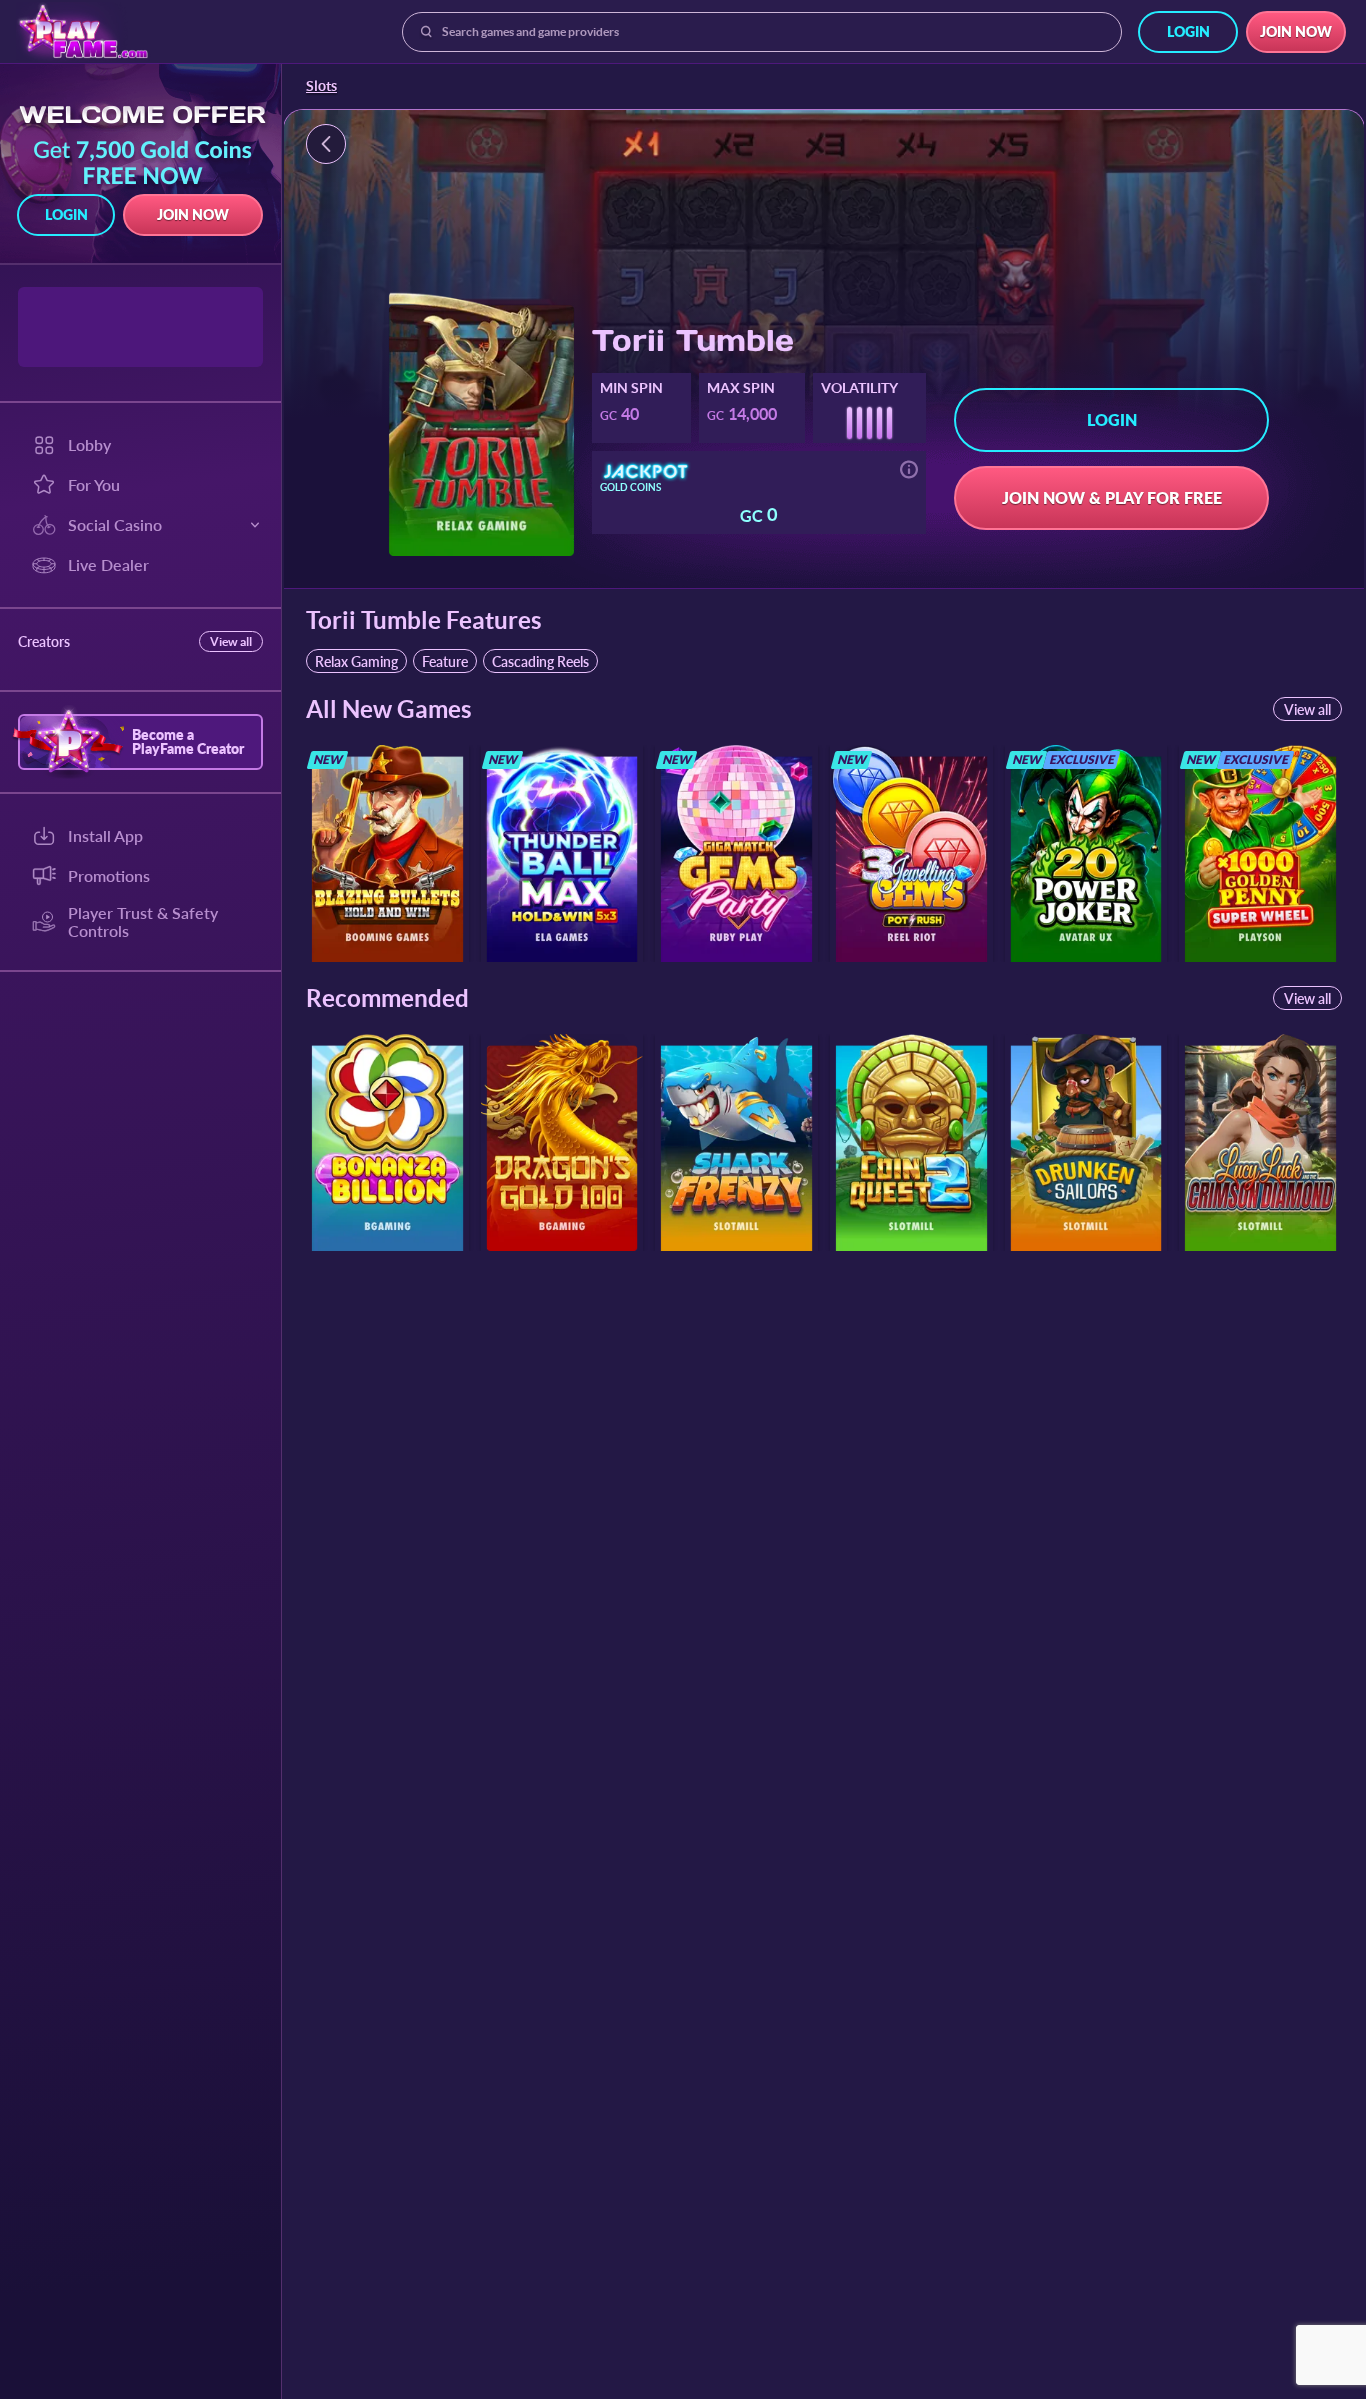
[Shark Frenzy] (736, 1142)
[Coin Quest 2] (911, 1142)
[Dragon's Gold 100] (562, 1142)
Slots (321, 86)
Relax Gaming (356, 661)
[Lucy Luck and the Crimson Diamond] (1260, 1142)
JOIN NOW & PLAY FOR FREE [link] (1112, 497)
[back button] (326, 144)
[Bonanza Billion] (387, 1142)
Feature (445, 661)
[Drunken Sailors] (1086, 1142)
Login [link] (1188, 31)
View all (231, 641)
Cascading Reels (540, 661)
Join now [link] (1296, 31)
